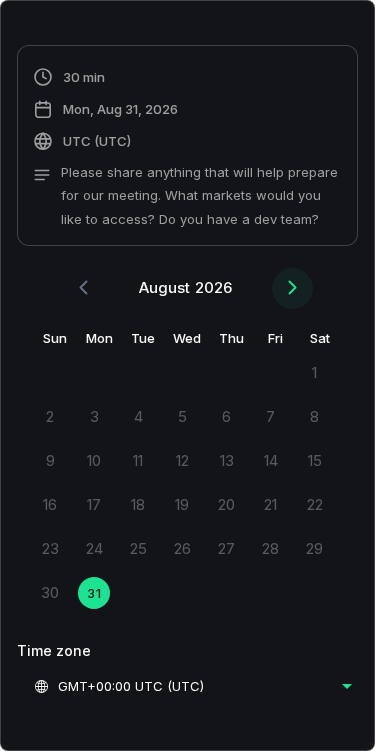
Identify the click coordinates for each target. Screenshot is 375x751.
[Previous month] (83, 288)
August (164, 287)
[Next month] (292, 288)
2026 (213, 287)
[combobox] (192, 686)
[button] (187, 148)
